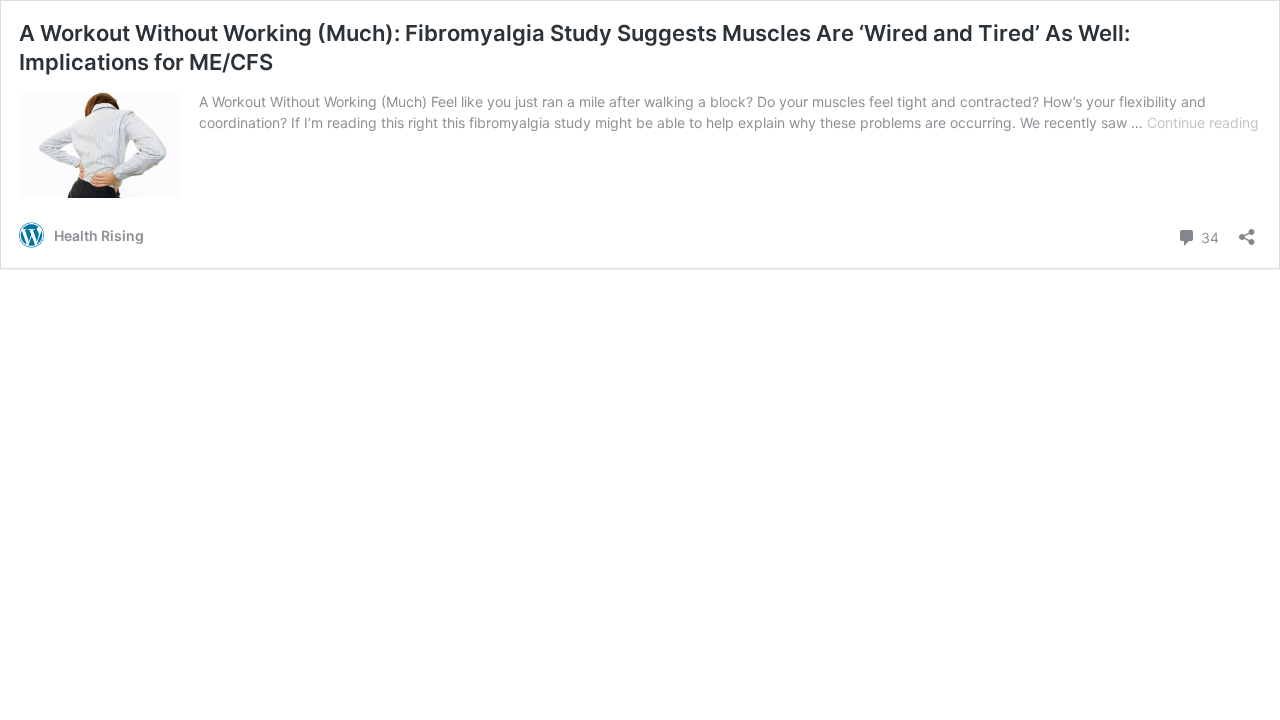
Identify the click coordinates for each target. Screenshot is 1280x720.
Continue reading (1203, 122)
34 (1208, 236)
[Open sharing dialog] (1247, 230)
